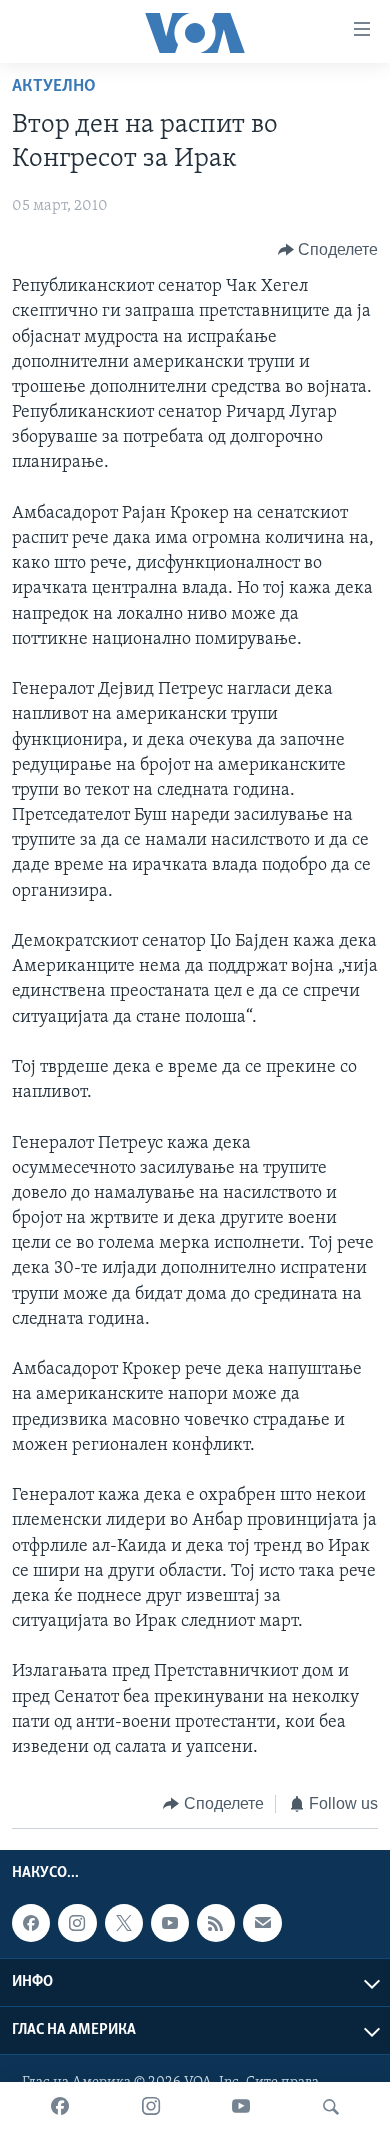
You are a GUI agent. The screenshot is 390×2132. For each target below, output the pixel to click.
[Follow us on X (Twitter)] (124, 1923)
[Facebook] (60, 2107)
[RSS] (216, 1923)
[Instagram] (151, 2107)
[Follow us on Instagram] (77, 1923)
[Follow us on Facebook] (31, 1923)
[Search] (331, 2107)
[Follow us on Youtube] (170, 1923)
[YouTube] (241, 2107)
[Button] (328, 250)
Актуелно (54, 87)
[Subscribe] (262, 1923)
